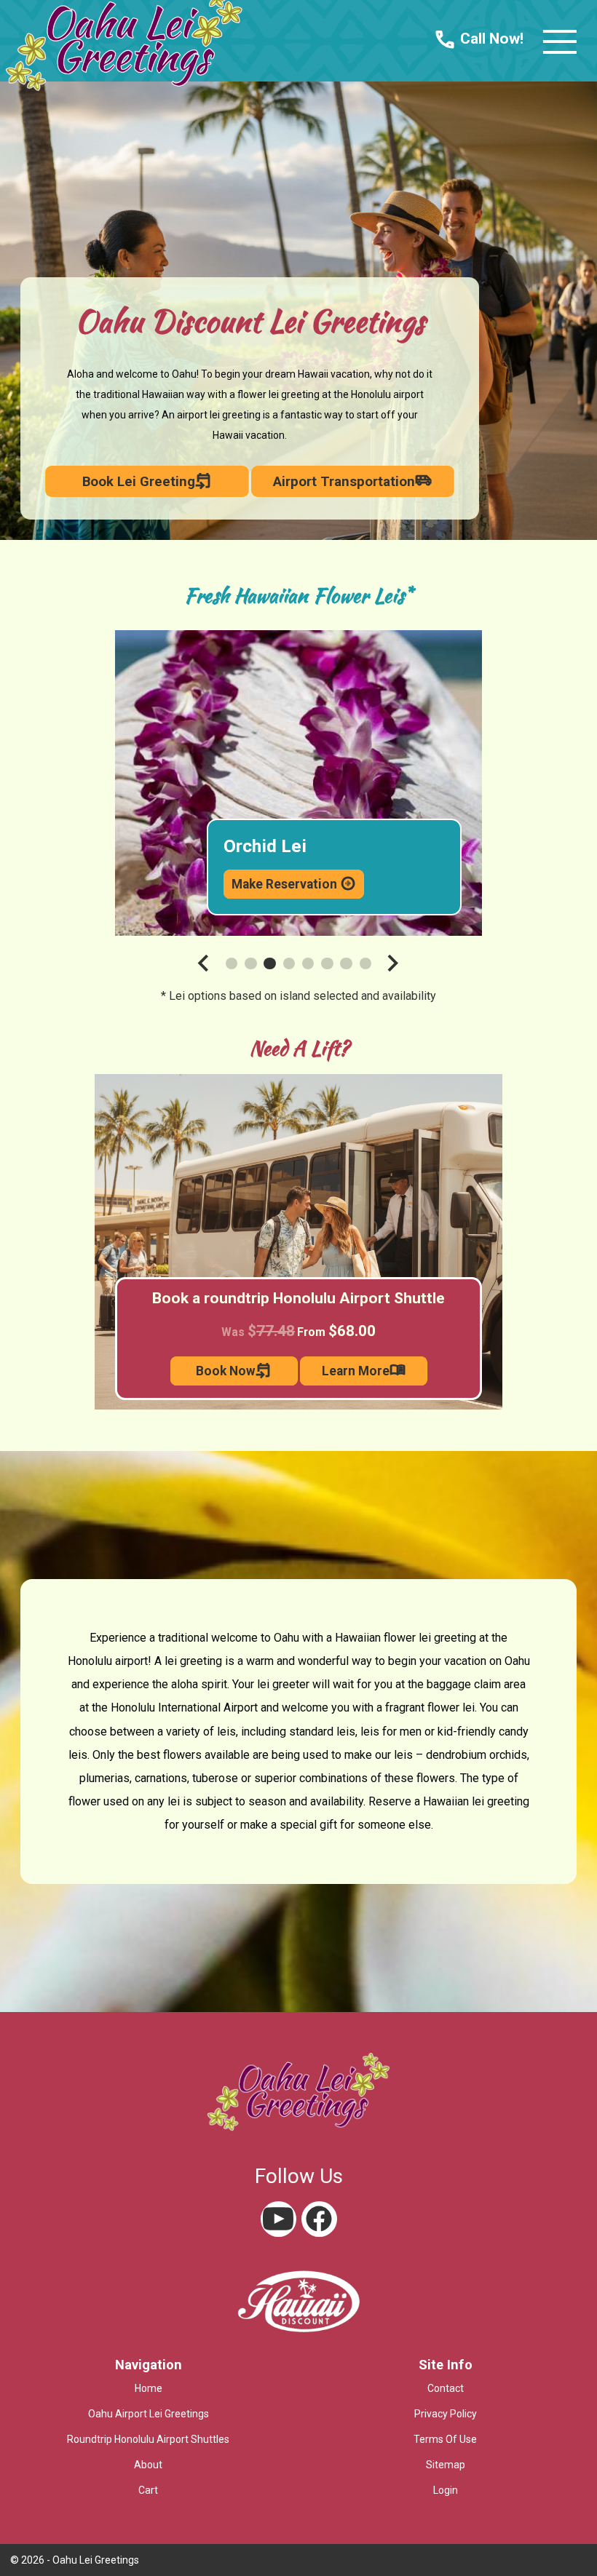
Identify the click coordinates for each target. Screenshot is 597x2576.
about (148, 2465)
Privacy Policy (446, 2414)
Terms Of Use (445, 2439)
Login (446, 2490)
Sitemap (446, 2465)
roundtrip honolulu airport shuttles (148, 2439)
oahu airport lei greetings (149, 2414)
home (149, 2388)
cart (148, 2490)
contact (446, 2388)
